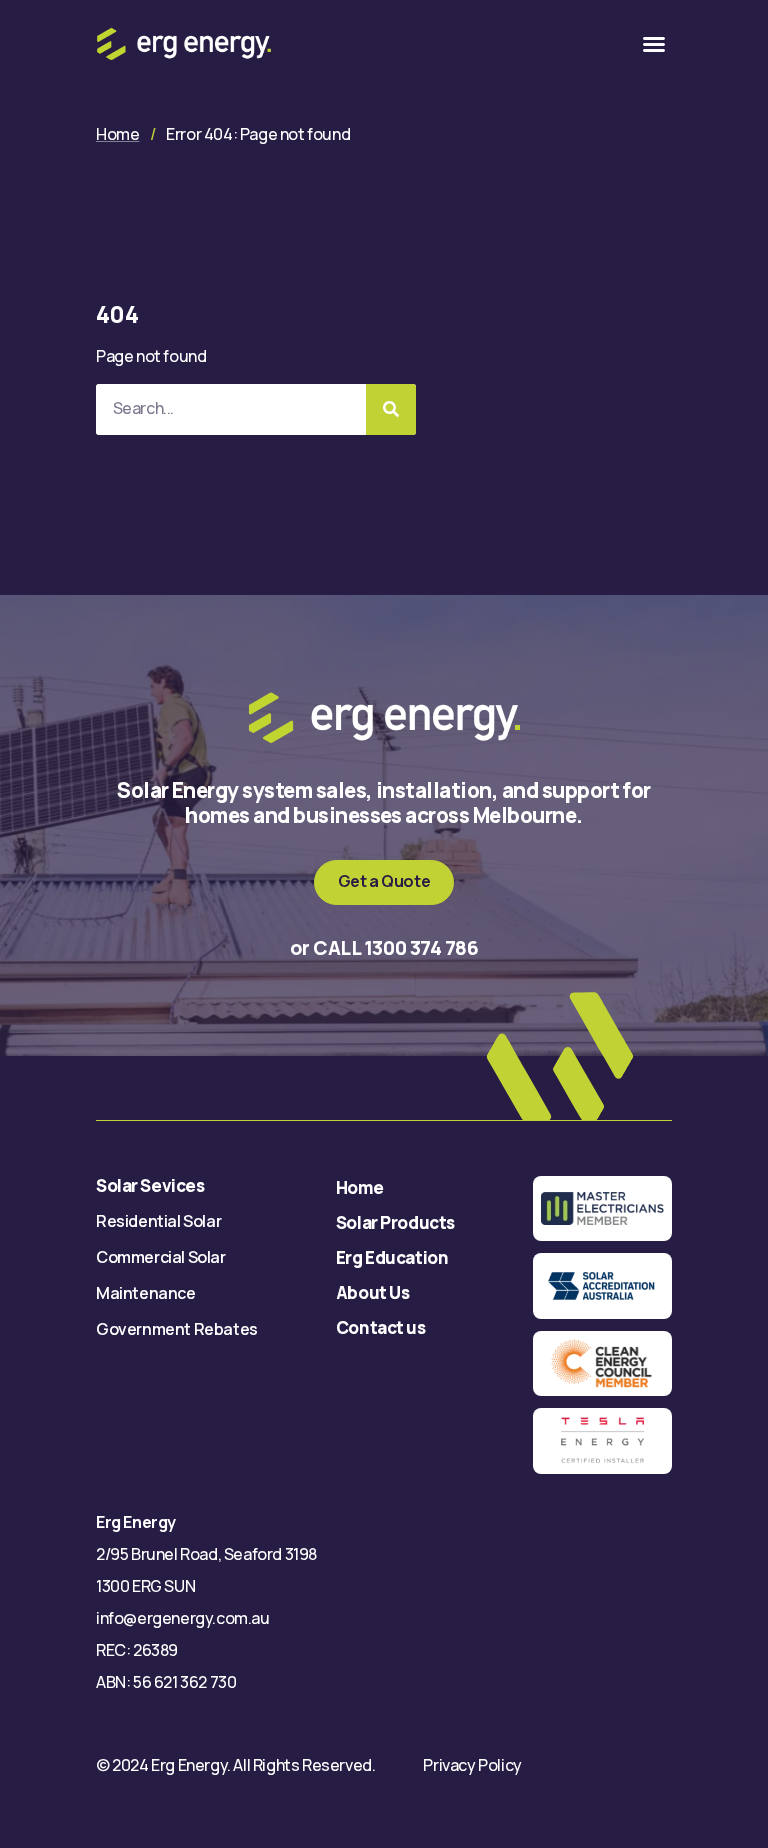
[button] (654, 44)
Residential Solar (158, 1221)
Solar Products (395, 1222)
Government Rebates (177, 1329)
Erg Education (392, 1257)
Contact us (381, 1327)
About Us (373, 1292)
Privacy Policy (472, 1765)
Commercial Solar (161, 1257)
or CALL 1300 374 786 (384, 948)
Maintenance (146, 1293)
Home (117, 134)
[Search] (391, 409)
